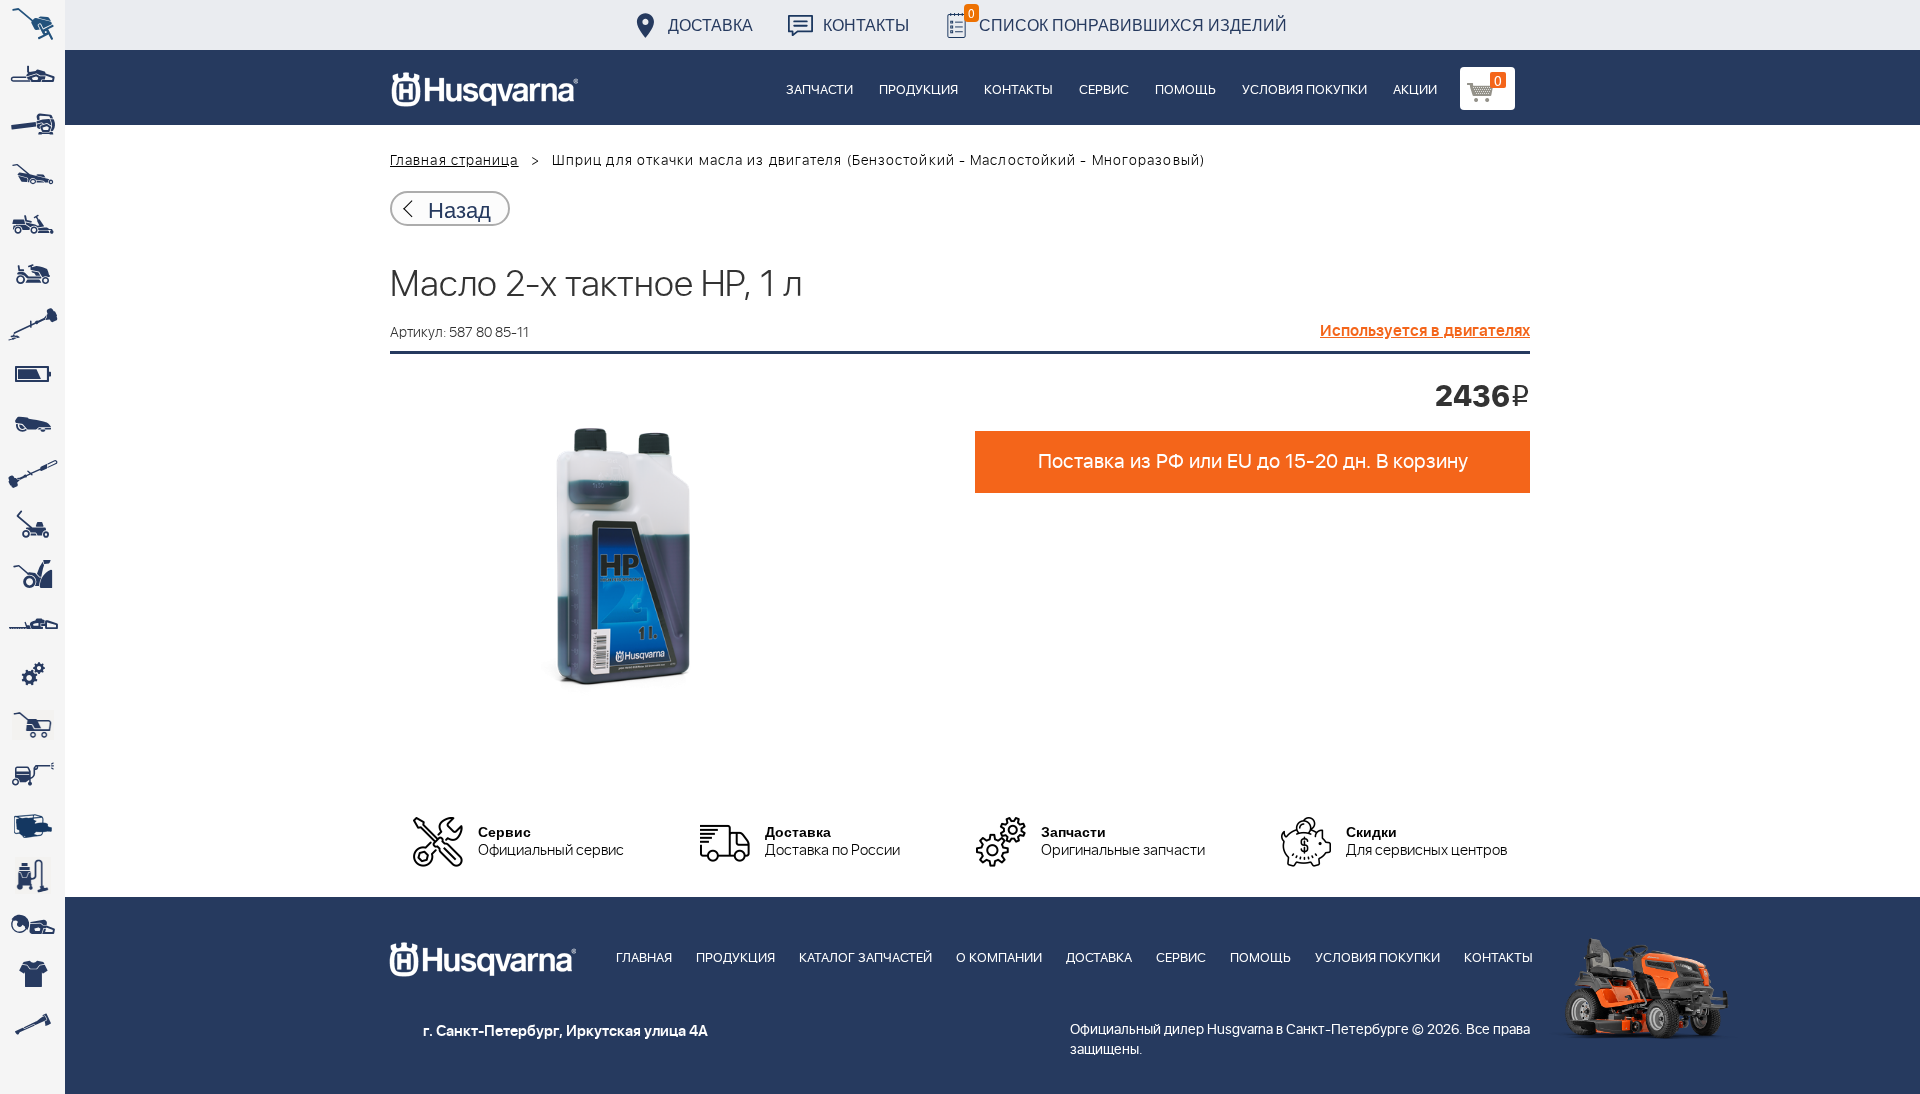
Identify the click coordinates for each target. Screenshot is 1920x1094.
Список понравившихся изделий (1127, 19)
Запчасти (819, 90)
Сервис (1104, 90)
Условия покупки (1304, 90)
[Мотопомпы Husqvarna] (32, 825)
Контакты (866, 24)
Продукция (918, 90)
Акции (1415, 90)
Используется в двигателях (1425, 331)
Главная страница (454, 161)
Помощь (1185, 90)
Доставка (710, 24)
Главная (644, 958)
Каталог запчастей (865, 958)
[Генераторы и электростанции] (32, 725)
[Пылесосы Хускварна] (32, 875)
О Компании (999, 958)
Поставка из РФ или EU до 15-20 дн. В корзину (1253, 462)
